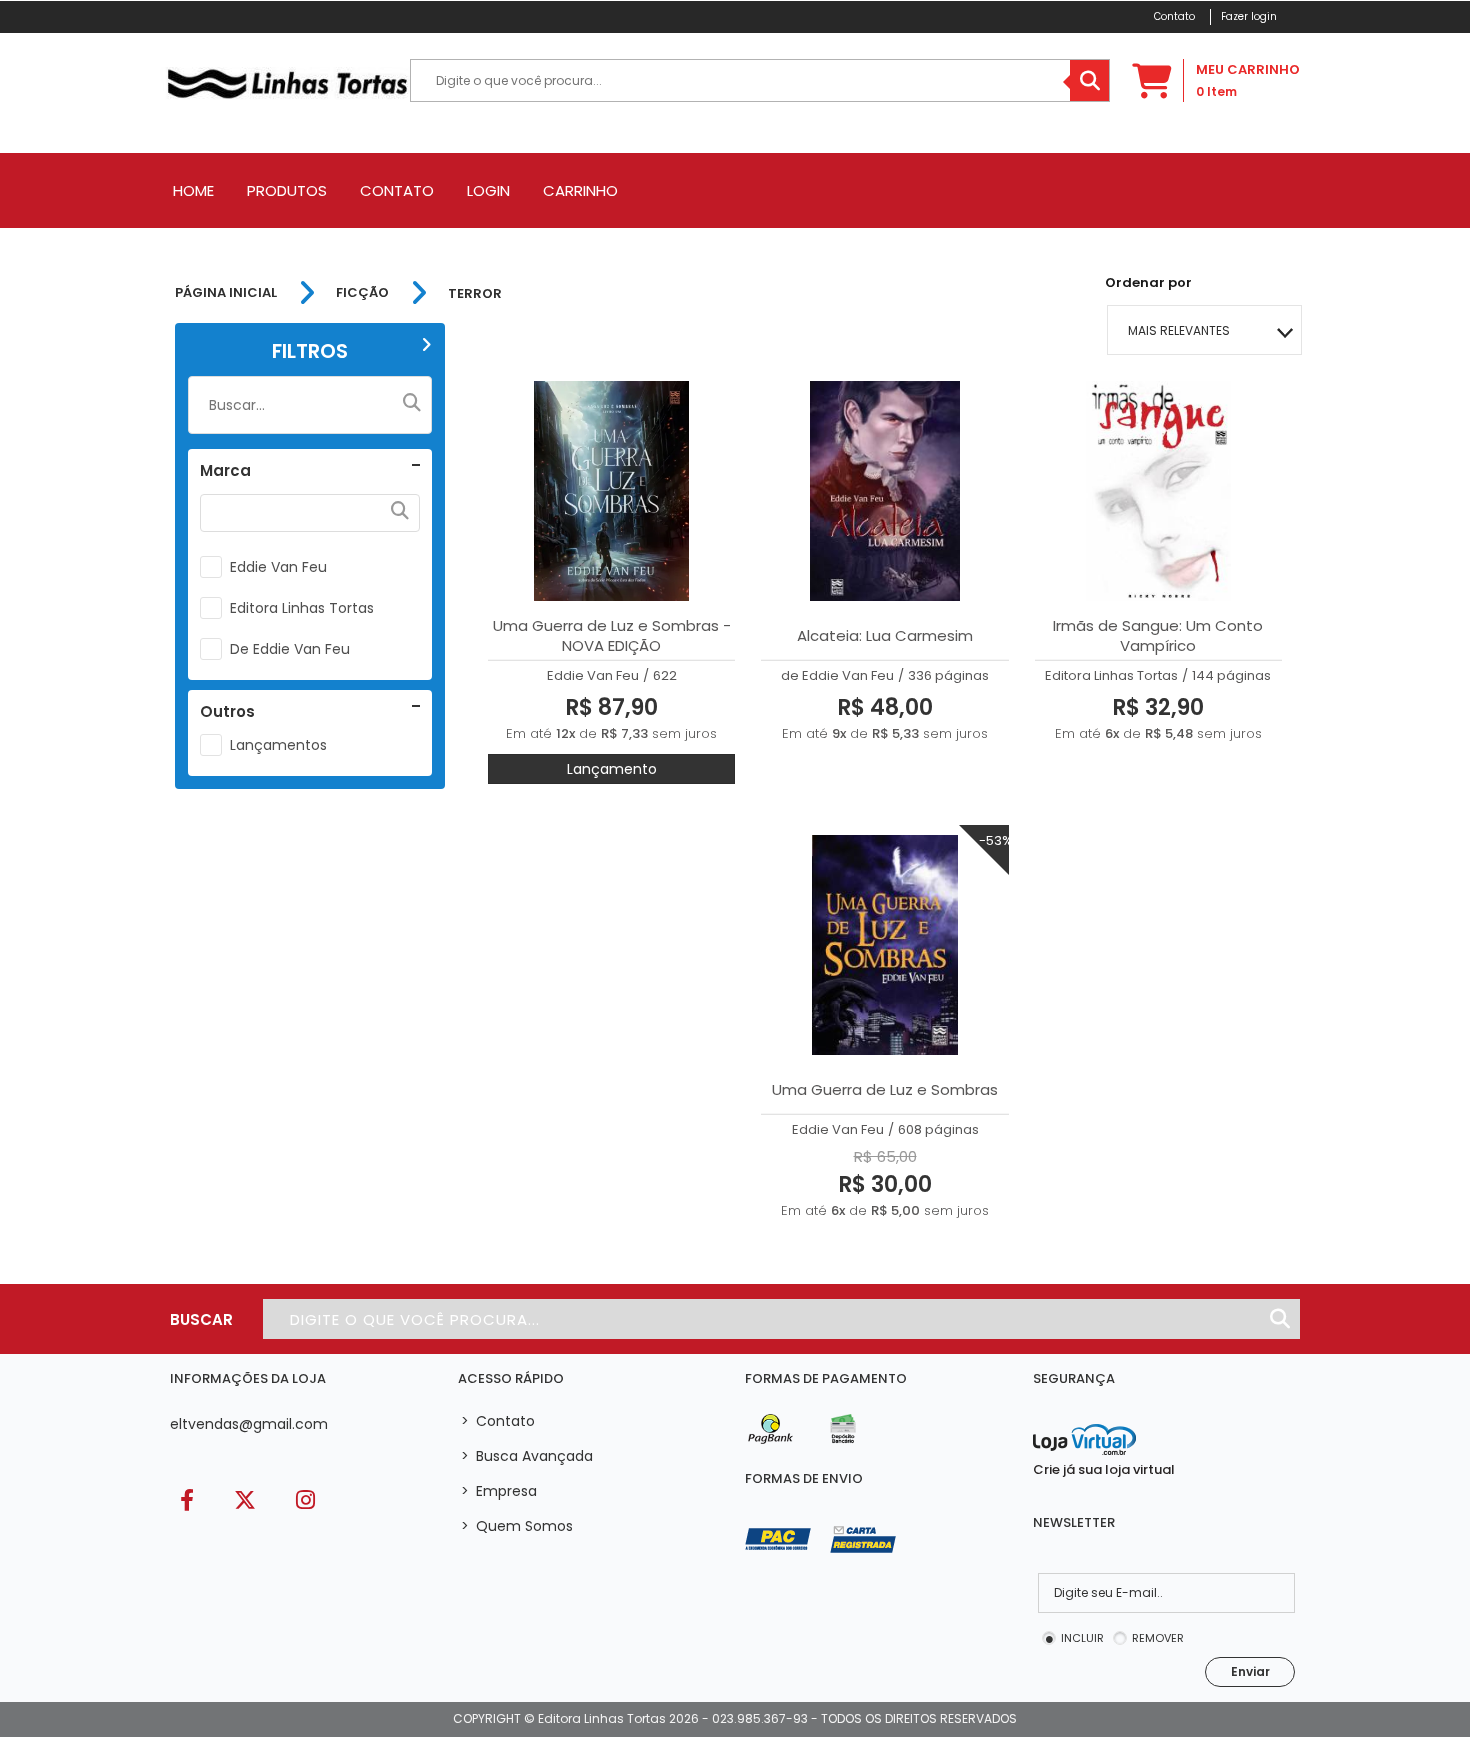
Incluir (1082, 1638)
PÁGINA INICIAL (226, 293)
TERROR (475, 293)
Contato (397, 190)
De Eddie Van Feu (290, 649)
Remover (1158, 1638)
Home (193, 190)
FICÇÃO (362, 293)
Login (488, 190)
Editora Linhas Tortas (302, 608)
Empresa (499, 1491)
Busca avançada (527, 1456)
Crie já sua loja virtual (1104, 1469)
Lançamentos (278, 745)
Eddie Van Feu (278, 567)
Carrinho (580, 190)
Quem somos (517, 1526)
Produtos (287, 190)
